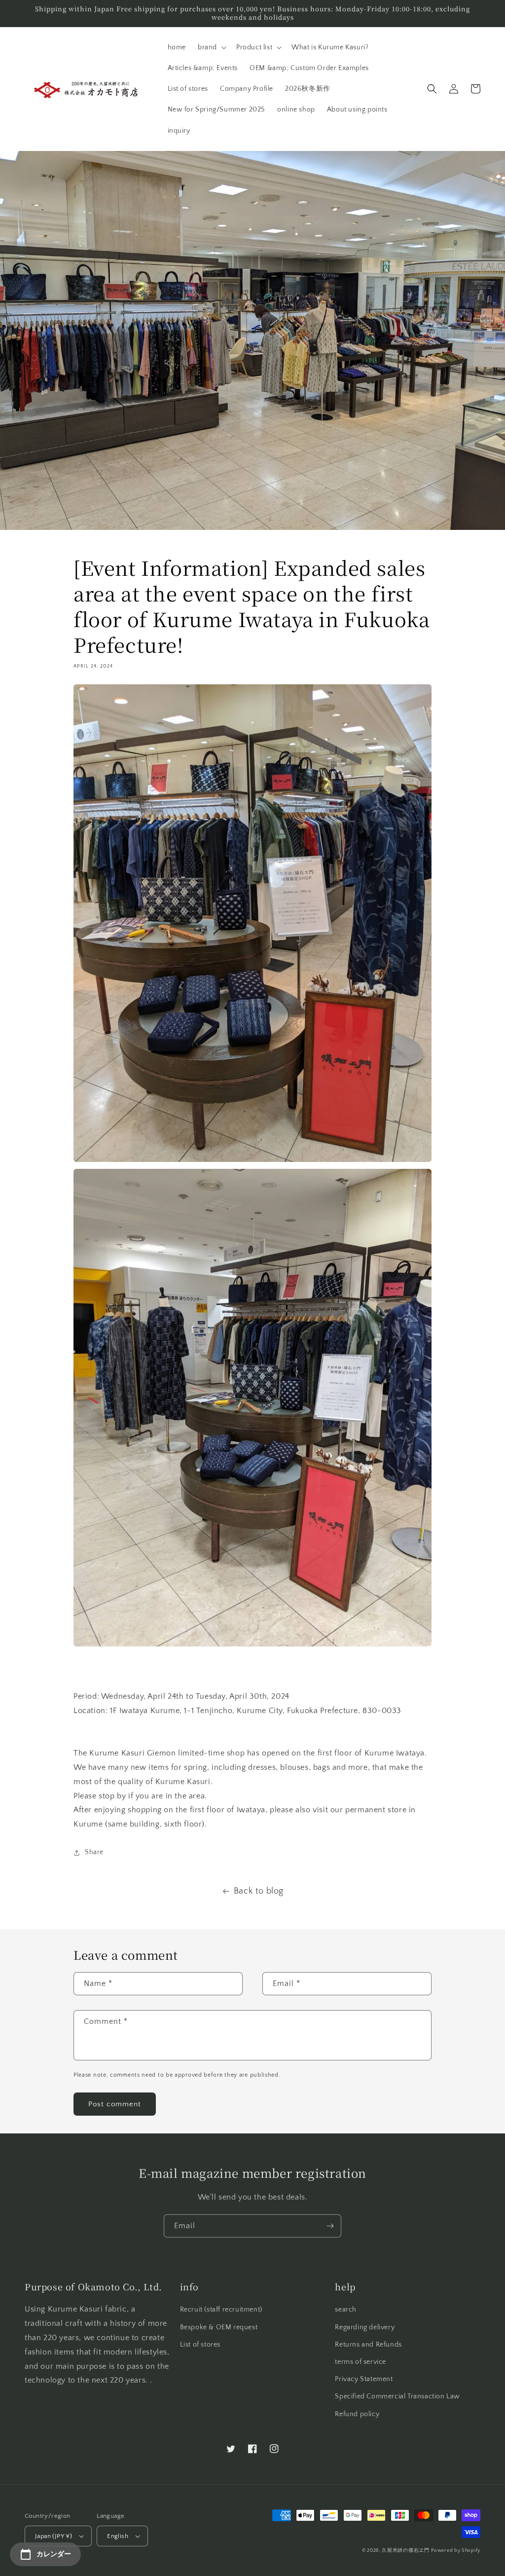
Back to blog (259, 1891)
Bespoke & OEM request (219, 2327)
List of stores (200, 2345)
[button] (211, 47)
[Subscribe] (330, 2226)
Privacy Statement (364, 2379)
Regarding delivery (365, 2327)
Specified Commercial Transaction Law (397, 2396)
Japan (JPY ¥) (54, 2536)
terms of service (361, 2362)
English (118, 2536)
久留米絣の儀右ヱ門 (405, 2551)
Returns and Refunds (368, 2345)
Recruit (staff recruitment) (221, 2310)
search (346, 2310)
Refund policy (357, 2414)
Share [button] (94, 1852)
